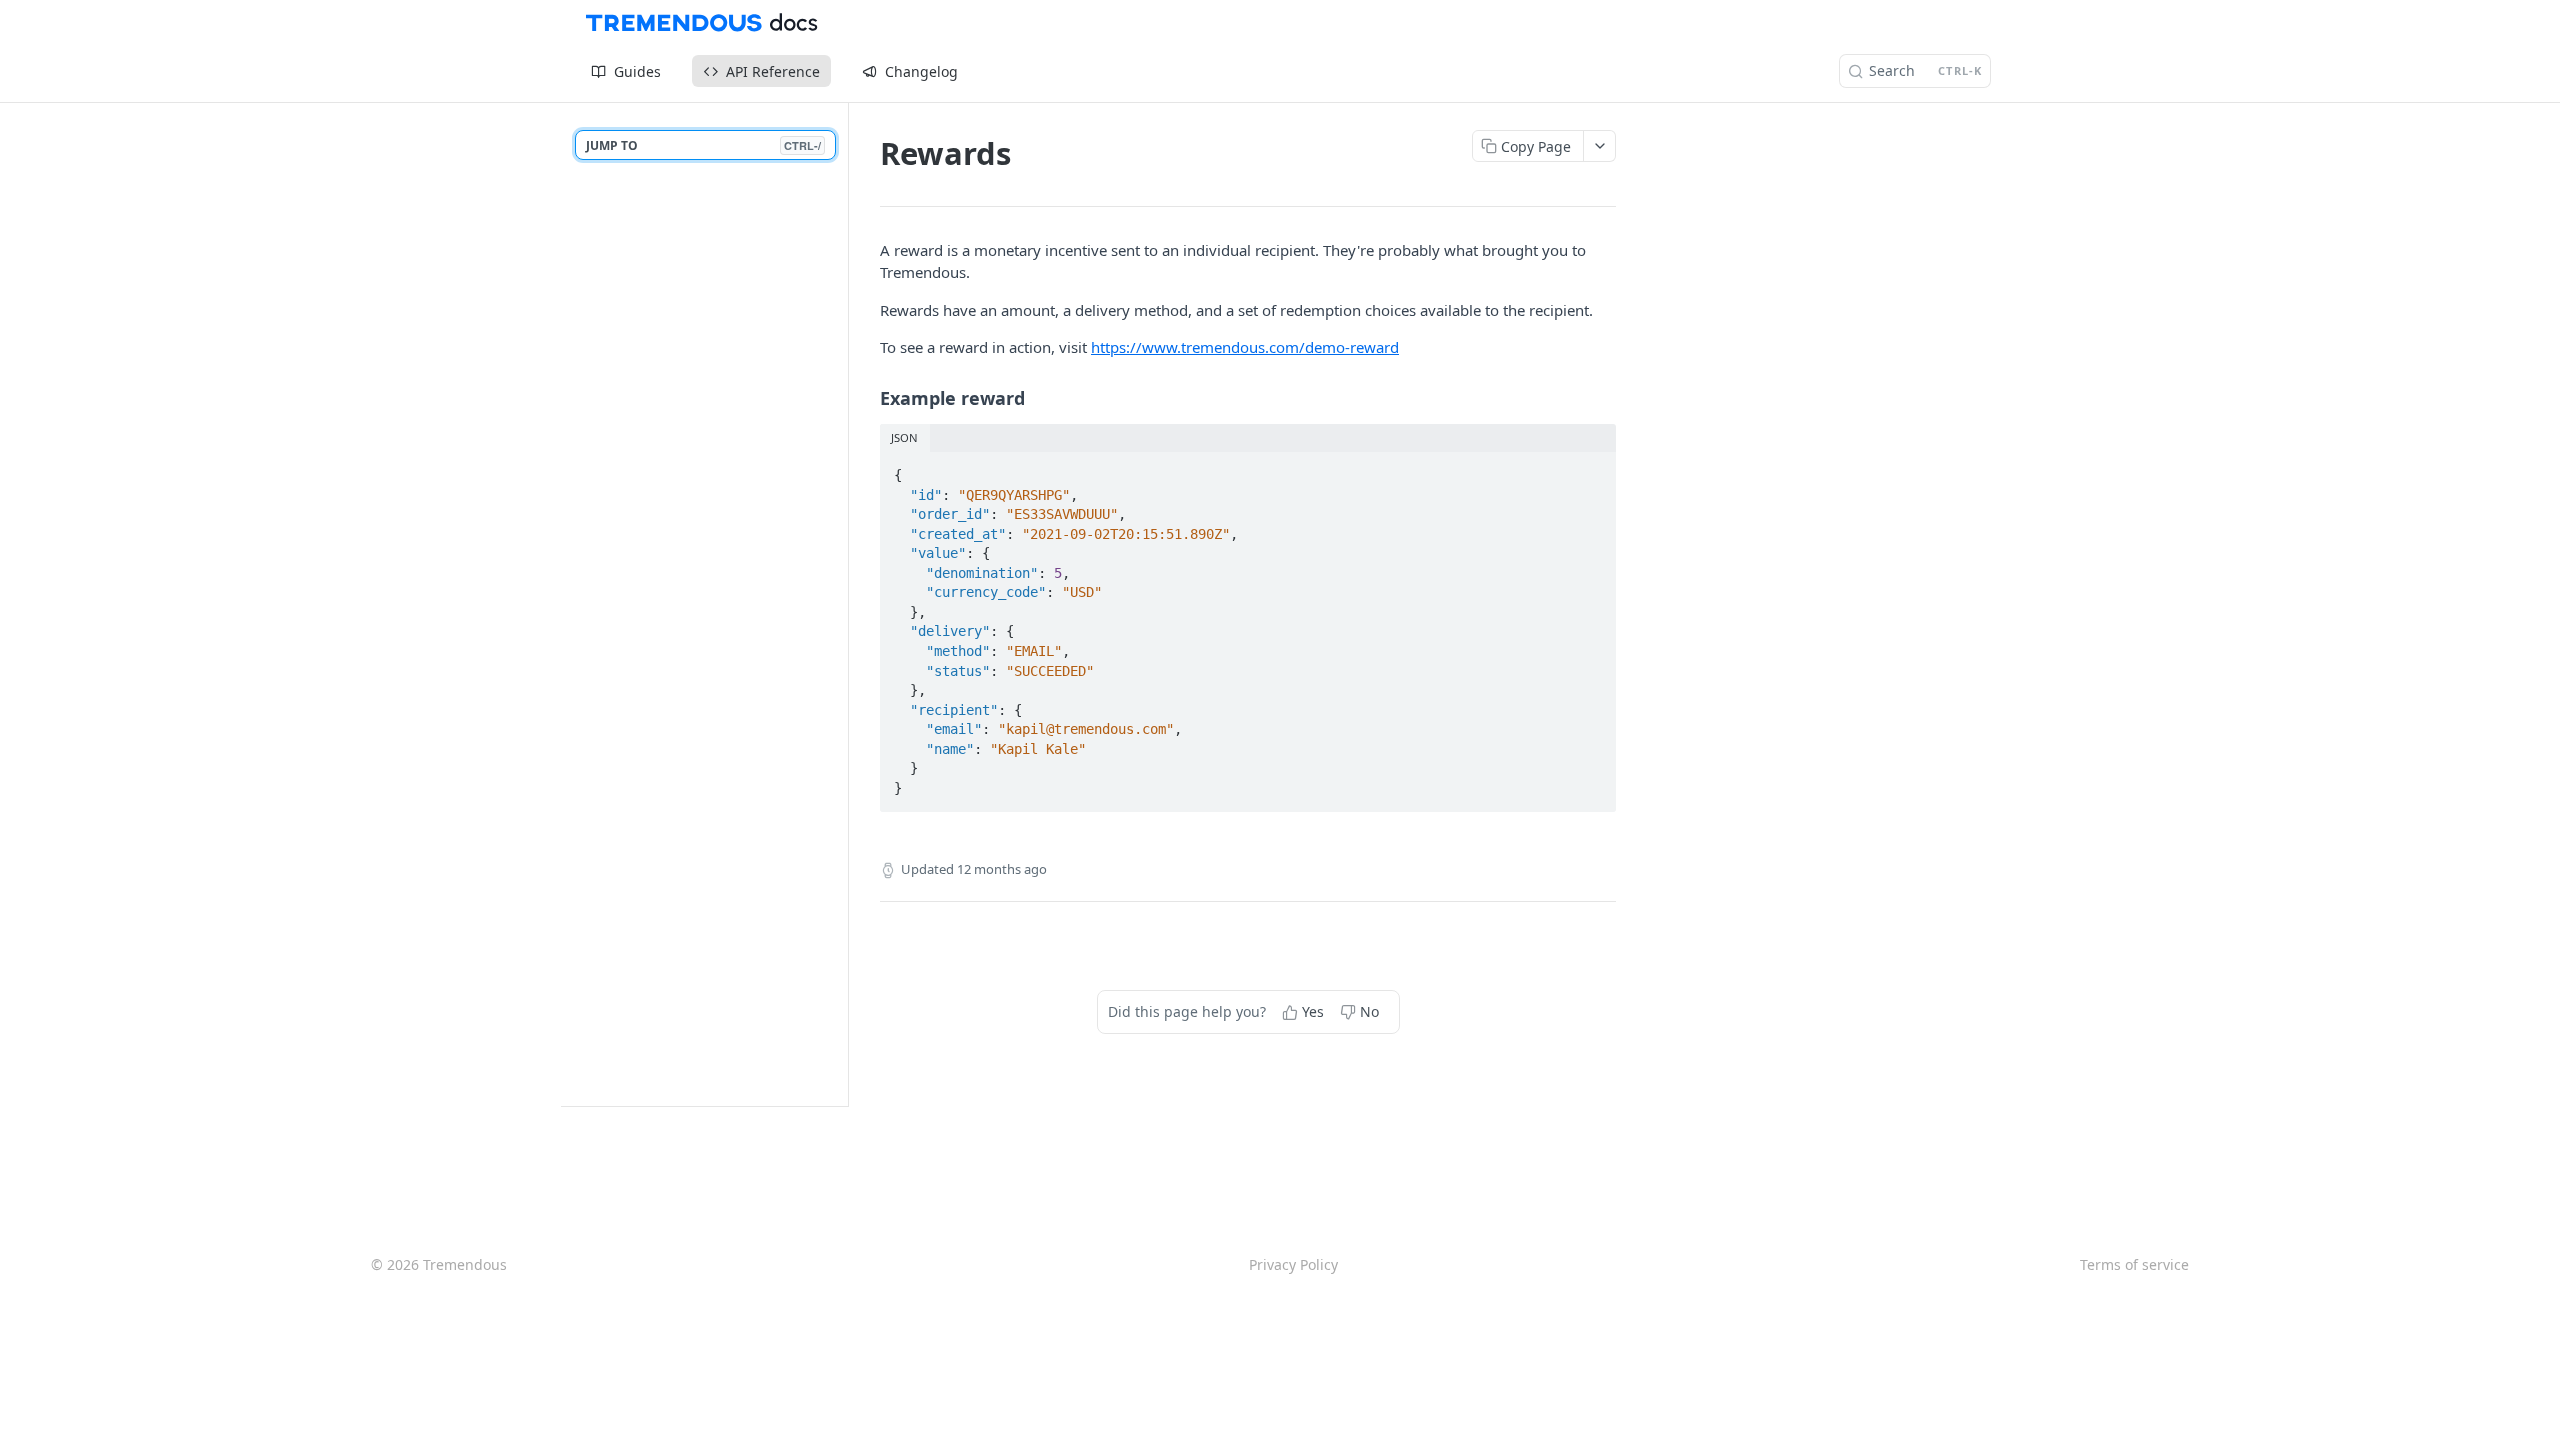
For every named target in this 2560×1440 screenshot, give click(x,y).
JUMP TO (703, 145)
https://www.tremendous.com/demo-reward (1245, 347)
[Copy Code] (1592, 469)
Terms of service (2134, 1264)
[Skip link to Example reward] (866, 398)
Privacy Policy (1293, 1264)
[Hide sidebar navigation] (844, 604)
